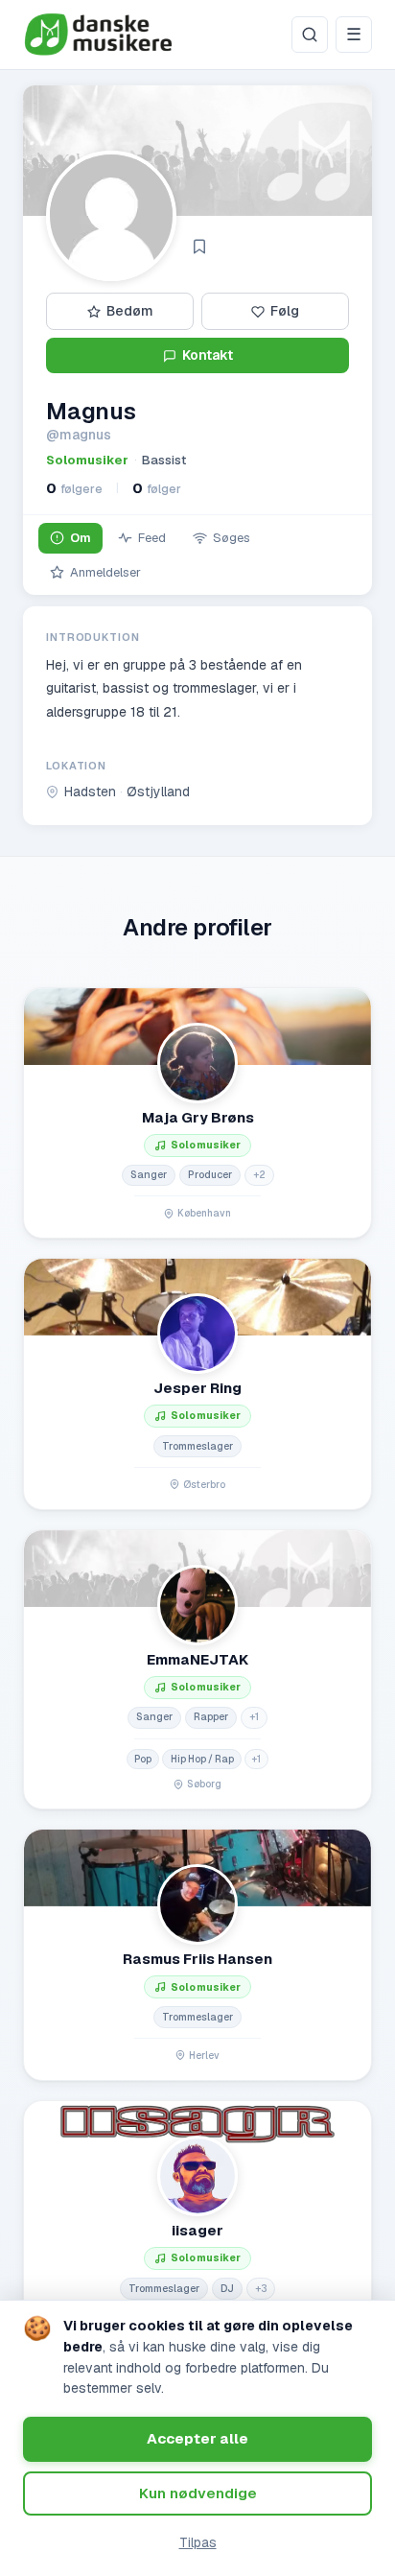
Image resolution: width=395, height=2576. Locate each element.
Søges (232, 538)
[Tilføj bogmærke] (199, 247)
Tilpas (198, 2542)
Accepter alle (197, 2438)
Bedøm (130, 311)
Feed (152, 538)
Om (81, 538)
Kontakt (208, 355)
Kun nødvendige (198, 2493)
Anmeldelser (105, 572)
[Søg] (310, 35)
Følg (285, 311)
